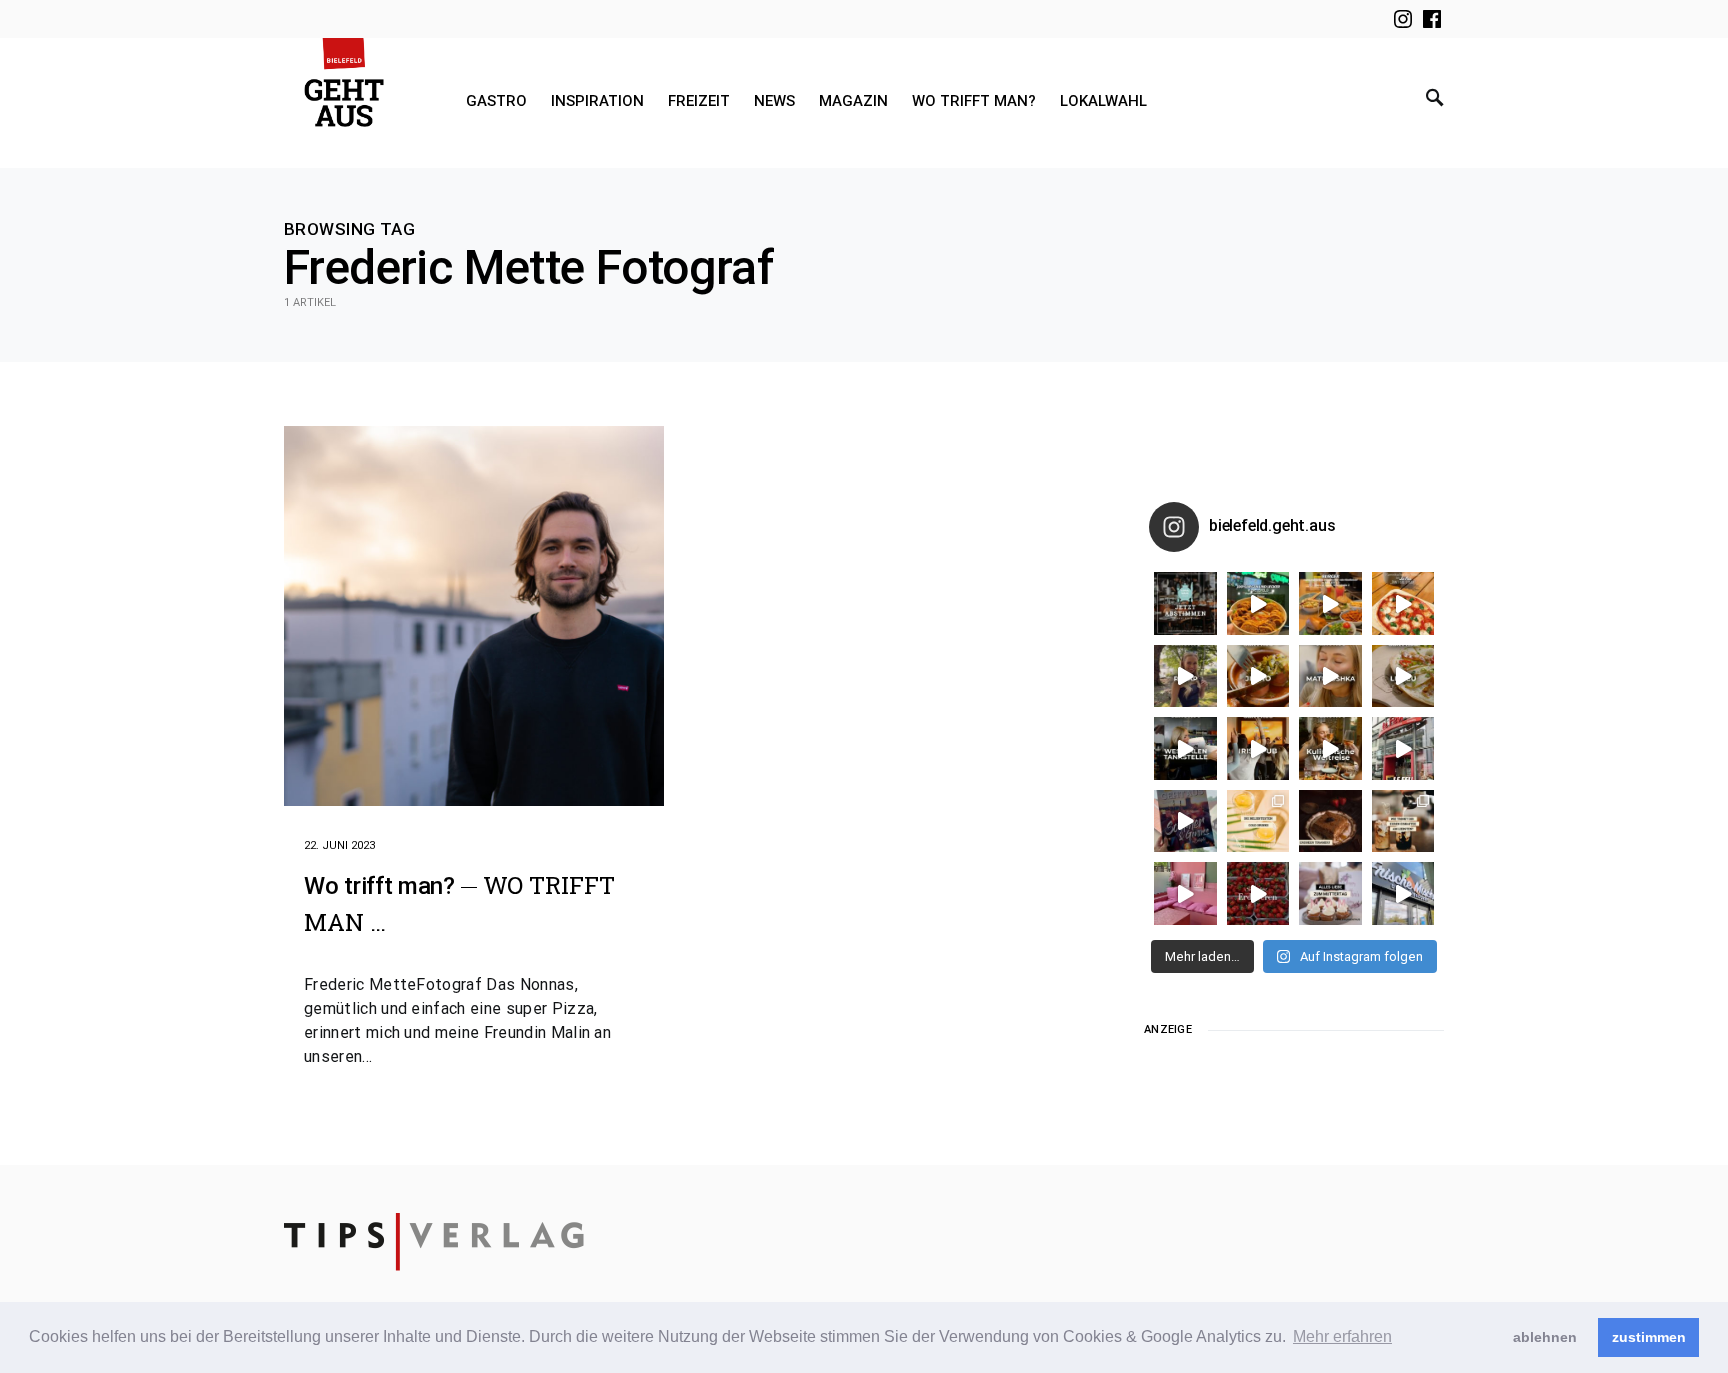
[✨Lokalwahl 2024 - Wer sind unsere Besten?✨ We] (1185, 603)
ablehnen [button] (1545, 1337)
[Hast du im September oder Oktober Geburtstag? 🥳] (1258, 748)
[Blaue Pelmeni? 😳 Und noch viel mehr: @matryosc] (1330, 676)
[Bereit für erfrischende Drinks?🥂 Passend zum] (1258, 821)
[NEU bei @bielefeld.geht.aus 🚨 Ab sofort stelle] (1330, 748)
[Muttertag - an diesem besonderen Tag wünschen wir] (1330, 893)
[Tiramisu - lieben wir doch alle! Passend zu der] (1330, 821)
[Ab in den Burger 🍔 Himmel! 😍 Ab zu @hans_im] (1330, 603)
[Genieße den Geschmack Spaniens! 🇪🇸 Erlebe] (1258, 676)
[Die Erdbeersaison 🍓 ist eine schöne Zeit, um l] (1258, 893)
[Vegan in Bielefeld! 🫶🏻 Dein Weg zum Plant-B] (1258, 603)
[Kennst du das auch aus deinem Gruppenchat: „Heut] (1403, 676)
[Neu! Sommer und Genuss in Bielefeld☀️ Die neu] (1185, 821)
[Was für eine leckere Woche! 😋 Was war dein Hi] (1185, 676)
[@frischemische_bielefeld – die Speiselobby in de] (1403, 893)
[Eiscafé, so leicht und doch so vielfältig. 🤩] (1403, 821)
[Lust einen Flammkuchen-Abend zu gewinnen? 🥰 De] (1403, 748)
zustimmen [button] (1649, 1337)
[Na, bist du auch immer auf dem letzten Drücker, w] (1185, 748)
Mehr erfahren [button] (1342, 1336)
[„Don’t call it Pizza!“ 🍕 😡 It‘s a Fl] (1403, 603)
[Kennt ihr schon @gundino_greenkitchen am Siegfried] (1185, 893)
